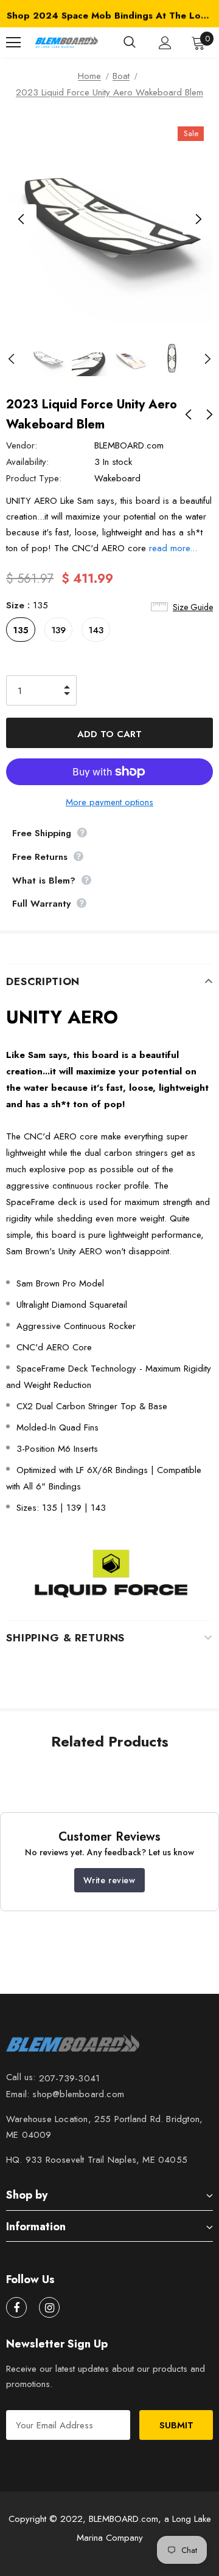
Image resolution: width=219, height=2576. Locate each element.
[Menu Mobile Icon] (13, 43)
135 (21, 630)
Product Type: (34, 478)
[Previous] (21, 219)
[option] (109, 15)
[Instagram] (49, 2307)
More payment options (109, 802)
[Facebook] (16, 2307)
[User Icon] (165, 43)
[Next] (198, 219)
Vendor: (22, 445)
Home (89, 76)
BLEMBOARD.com (129, 445)
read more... (173, 548)
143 (96, 630)
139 (58, 630)
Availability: (27, 462)
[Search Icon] (130, 43)
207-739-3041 (69, 2078)
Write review (109, 1880)
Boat (121, 76)
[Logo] (66, 43)
